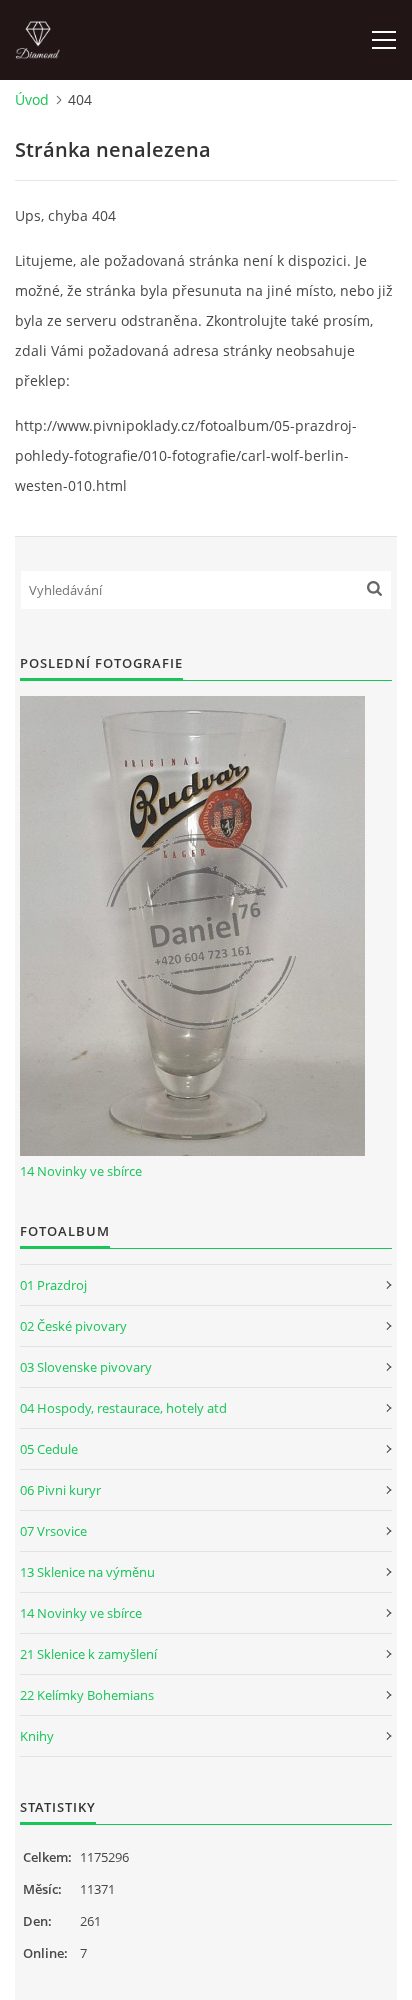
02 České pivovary (73, 1326)
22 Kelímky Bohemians (87, 1695)
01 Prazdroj (53, 1285)
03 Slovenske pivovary (86, 1367)
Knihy (37, 1736)
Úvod (32, 99)
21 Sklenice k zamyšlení (88, 1654)
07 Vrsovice (53, 1531)
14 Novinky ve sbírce (81, 1171)
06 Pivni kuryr (60, 1490)
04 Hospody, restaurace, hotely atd (123, 1408)
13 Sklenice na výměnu (87, 1572)
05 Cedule (49, 1449)
